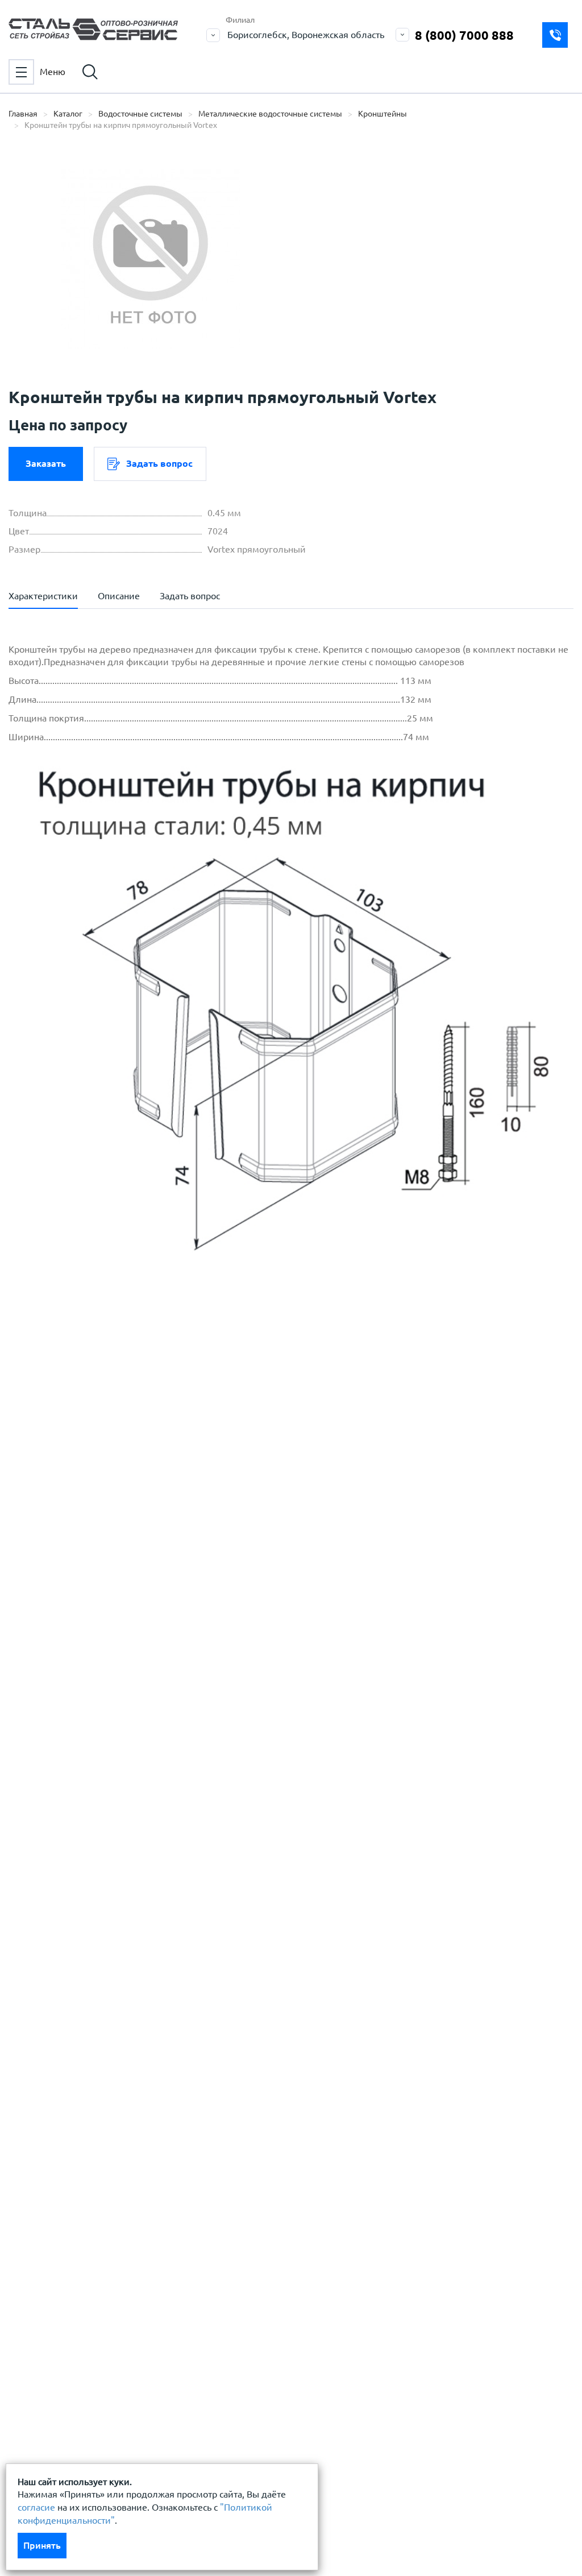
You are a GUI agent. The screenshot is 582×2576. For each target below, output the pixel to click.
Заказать (46, 463)
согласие (36, 2507)
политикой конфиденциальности (107, 1492)
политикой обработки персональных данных (132, 1458)
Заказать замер (555, 35)
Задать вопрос (159, 463)
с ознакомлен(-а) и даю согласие (171, 1492)
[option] (151, 259)
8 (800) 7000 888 (464, 35)
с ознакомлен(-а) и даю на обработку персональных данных (176, 1465)
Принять (42, 2545)
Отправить (322, 1669)
